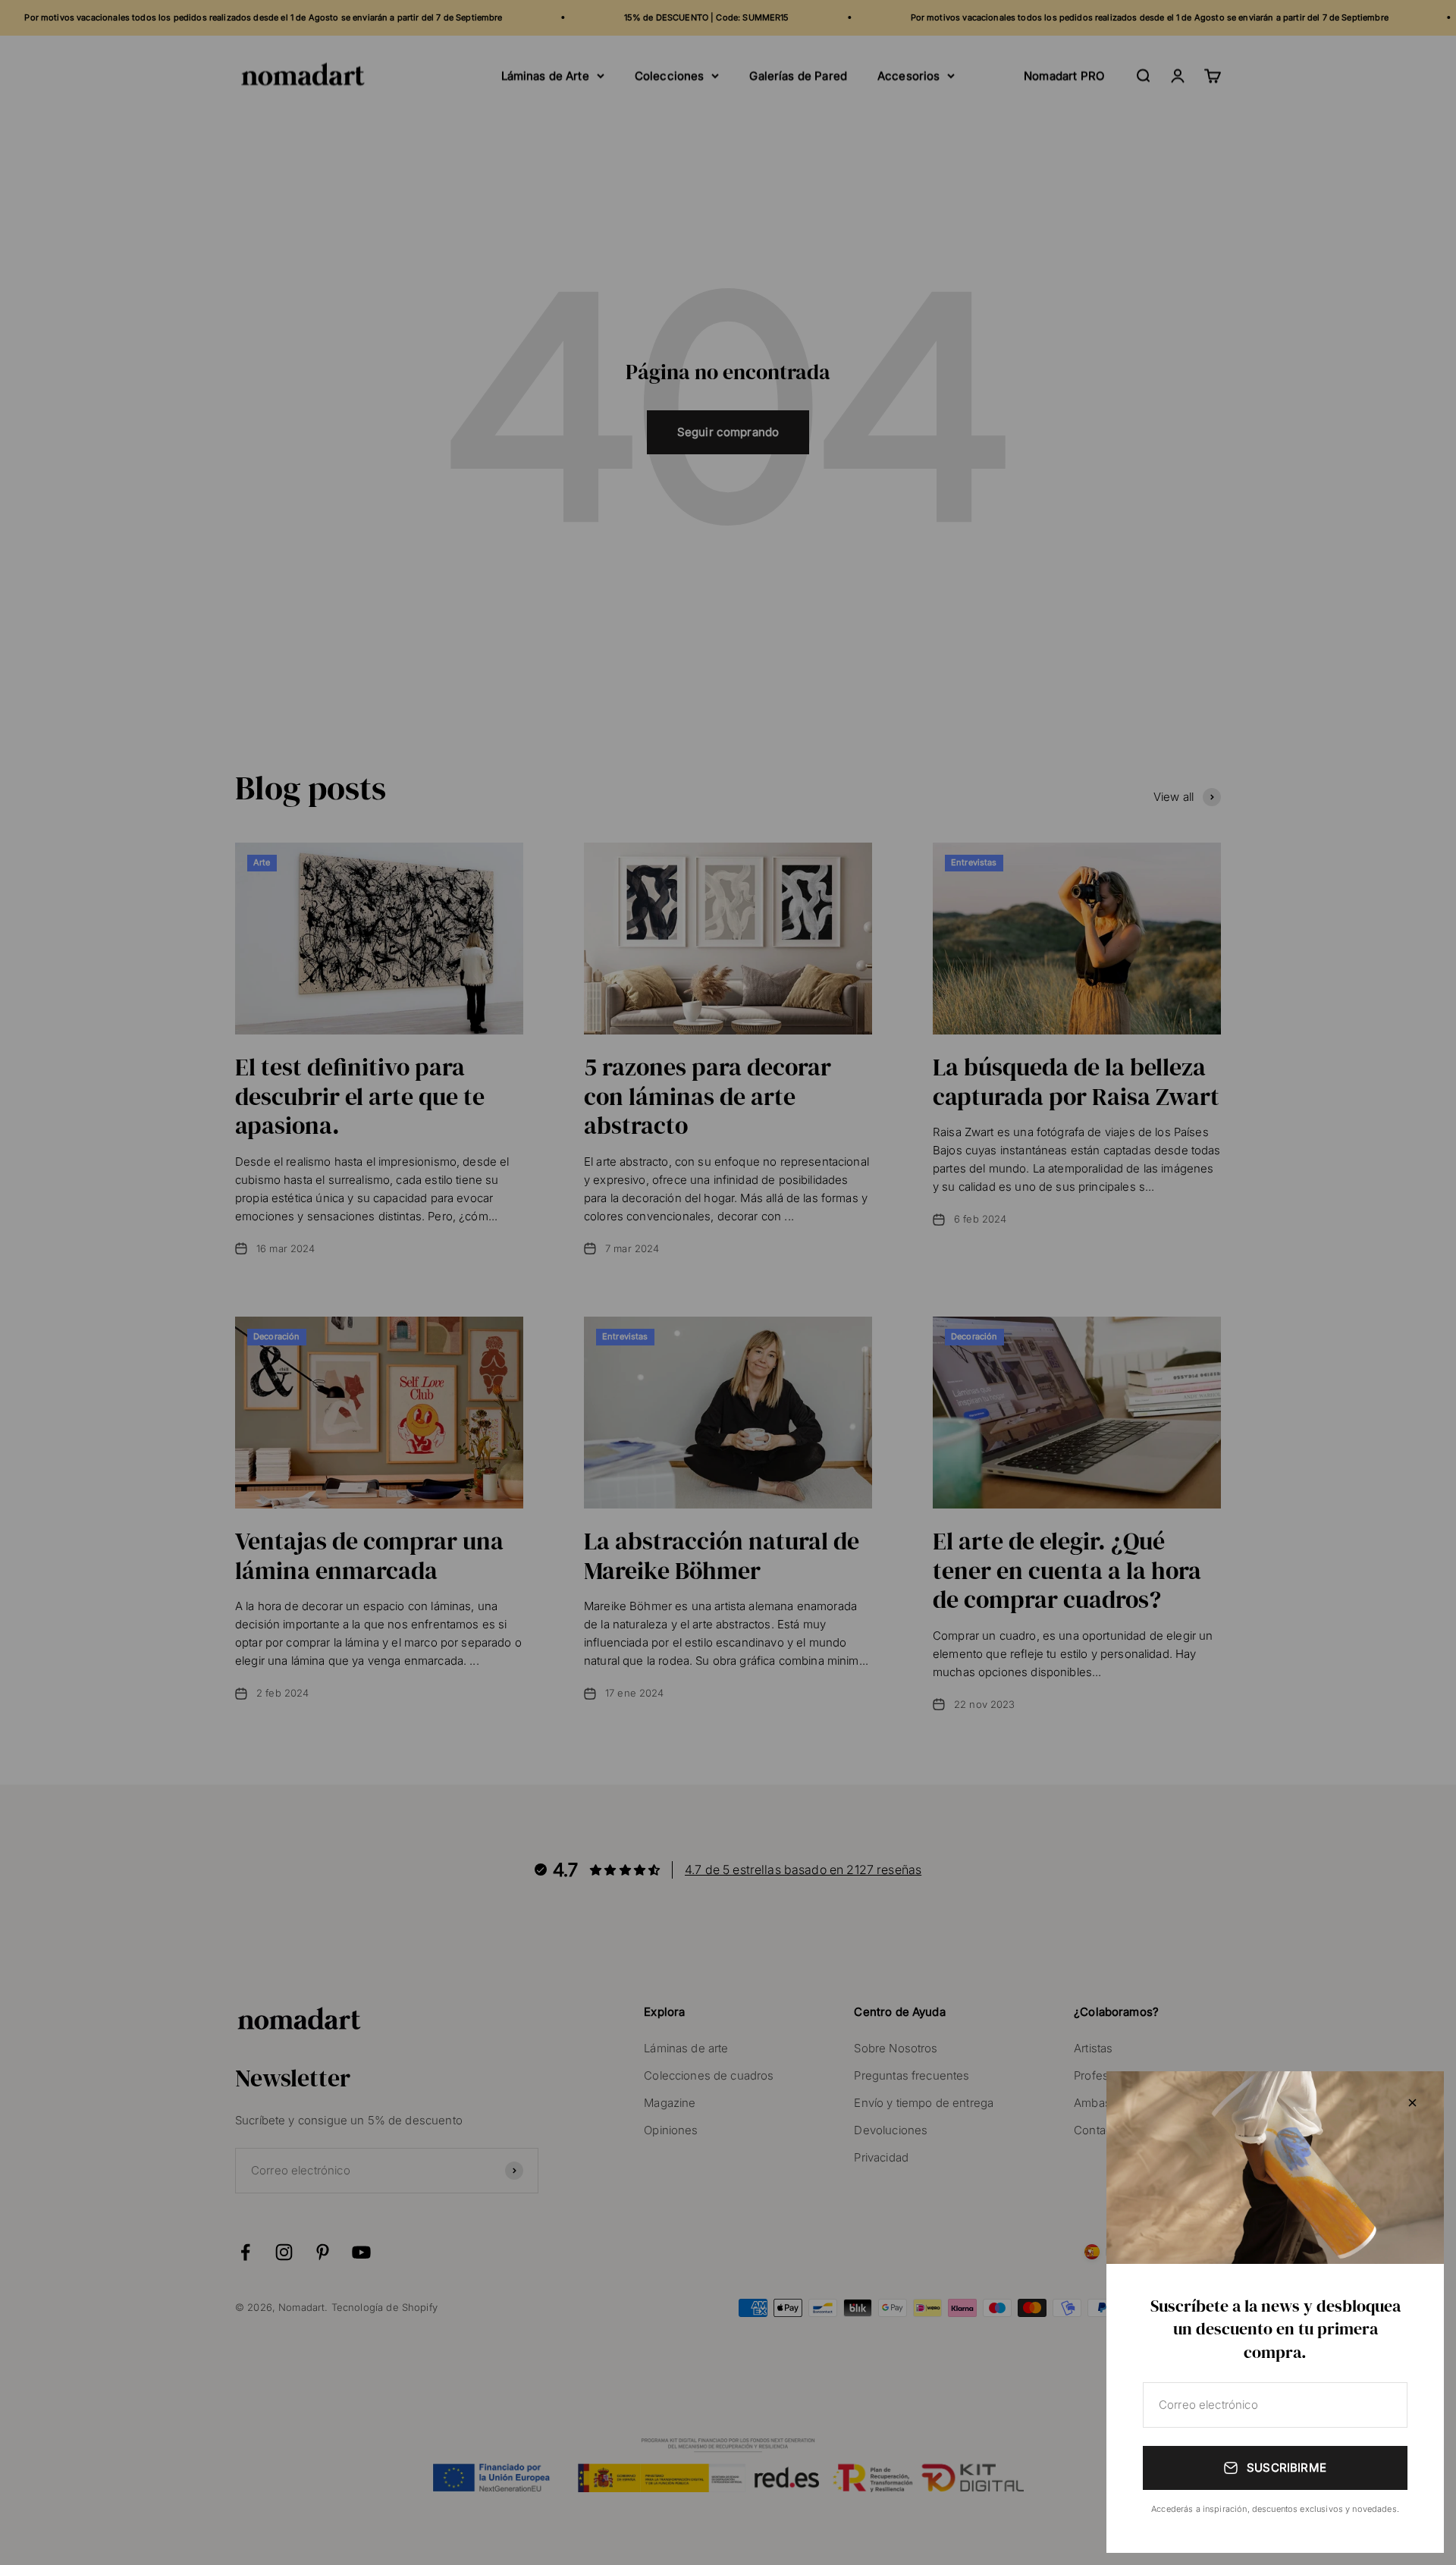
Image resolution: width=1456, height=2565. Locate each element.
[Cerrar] (1412, 2103)
